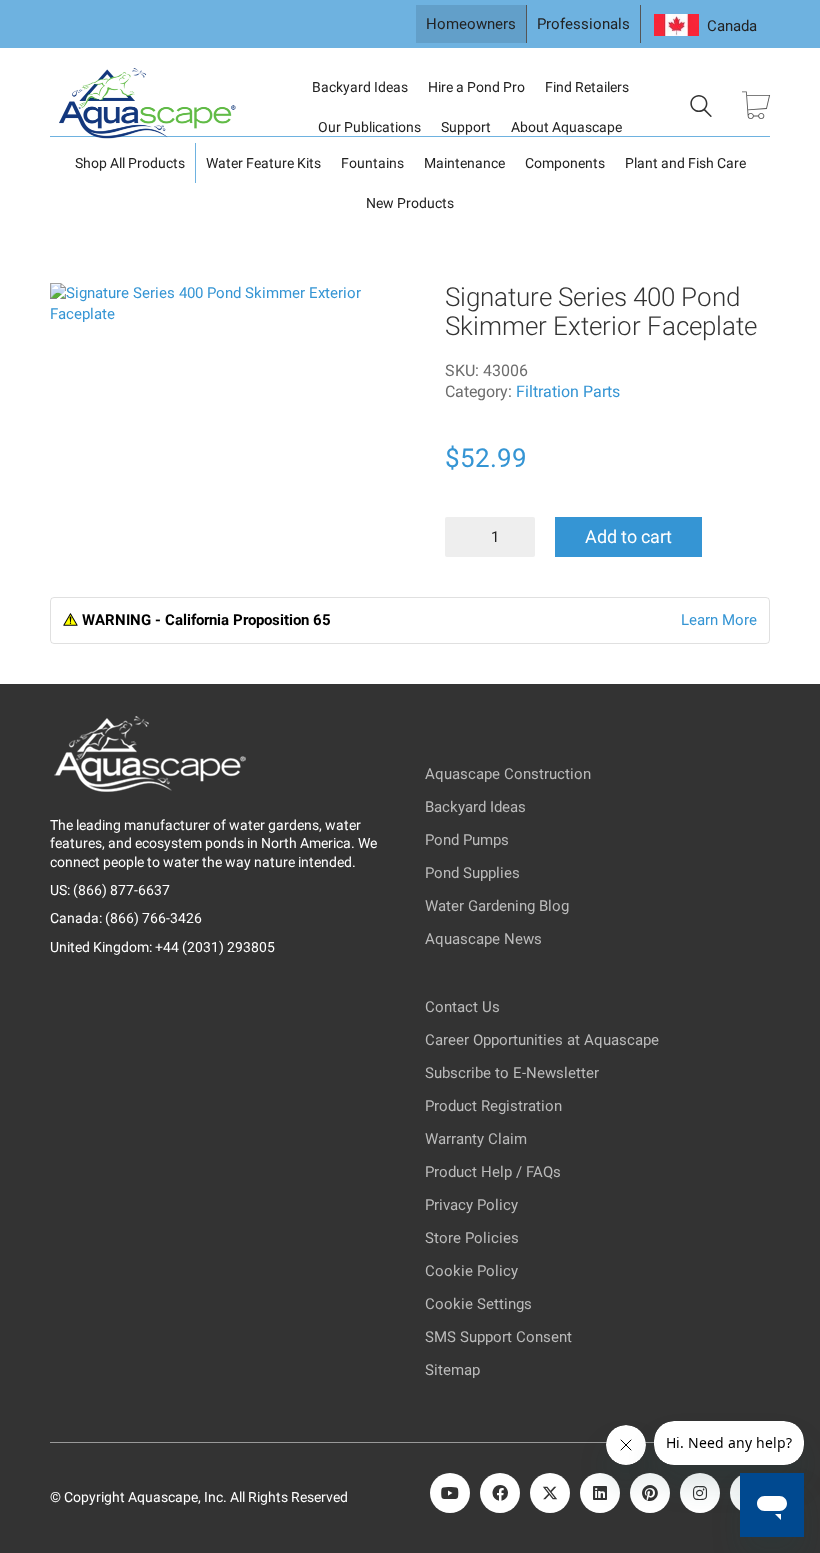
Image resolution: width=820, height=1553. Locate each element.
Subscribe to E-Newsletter (512, 1073)
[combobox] (705, 26)
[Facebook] (500, 1493)
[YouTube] (450, 1493)
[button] (79, 310)
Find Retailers (587, 87)
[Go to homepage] (150, 107)
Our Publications (369, 127)
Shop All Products (130, 163)
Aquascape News (483, 939)
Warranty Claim (476, 1139)
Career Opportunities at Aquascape (542, 1040)
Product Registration (493, 1106)
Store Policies (472, 1238)
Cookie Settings (478, 1304)
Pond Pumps (467, 840)
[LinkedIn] (600, 1493)
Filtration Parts (568, 391)
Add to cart (628, 536)
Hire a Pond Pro (476, 87)
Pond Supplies (472, 873)
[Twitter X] (550, 1493)
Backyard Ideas (360, 87)
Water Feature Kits (263, 163)
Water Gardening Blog (497, 906)
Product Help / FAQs (493, 1172)
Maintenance (464, 163)
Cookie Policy (471, 1271)
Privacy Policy (471, 1205)
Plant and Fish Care (685, 163)
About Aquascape (566, 127)
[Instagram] (700, 1493)
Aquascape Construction (508, 774)
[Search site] (701, 109)
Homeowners (471, 24)
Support (466, 127)
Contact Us (462, 1007)
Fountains (372, 163)
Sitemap (452, 1370)
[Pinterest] (650, 1493)
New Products (410, 203)
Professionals (583, 24)
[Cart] (756, 107)
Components (565, 163)
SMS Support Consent (498, 1337)
